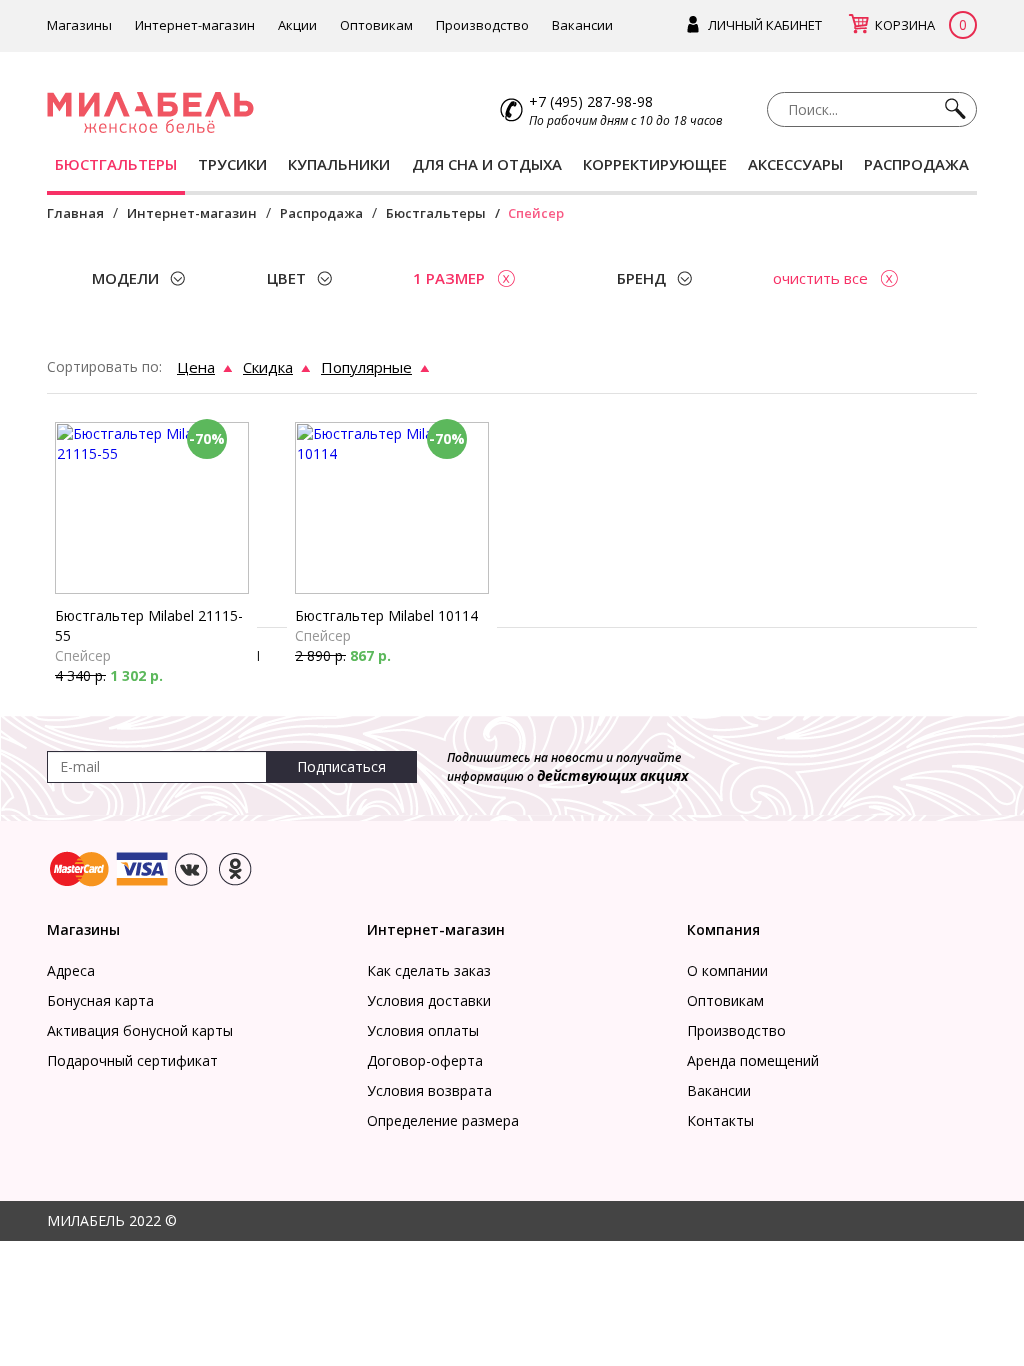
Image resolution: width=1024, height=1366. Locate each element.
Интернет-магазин (195, 25)
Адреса (71, 970)
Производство (482, 25)
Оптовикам (376, 25)
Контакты (720, 1120)
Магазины (79, 25)
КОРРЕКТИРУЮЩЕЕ (655, 164)
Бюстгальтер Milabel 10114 (386, 615)
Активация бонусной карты (140, 1030)
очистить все (820, 278)
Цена (196, 367)
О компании (727, 970)
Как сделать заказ (429, 970)
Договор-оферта (425, 1060)
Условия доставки (429, 1000)
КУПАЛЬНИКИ (339, 164)
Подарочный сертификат (132, 1060)
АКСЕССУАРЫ (795, 164)
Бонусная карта (100, 1000)
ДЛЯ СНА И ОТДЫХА (487, 164)
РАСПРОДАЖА (916, 164)
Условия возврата (429, 1090)
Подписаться (341, 766)
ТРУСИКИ (232, 164)
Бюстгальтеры (436, 213)
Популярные (366, 367)
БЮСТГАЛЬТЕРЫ (116, 164)
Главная (75, 213)
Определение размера (443, 1120)
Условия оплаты (423, 1030)
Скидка (268, 367)
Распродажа (321, 213)
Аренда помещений (753, 1060)
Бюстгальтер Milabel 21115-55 (149, 625)
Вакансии (582, 25)
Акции (297, 25)
